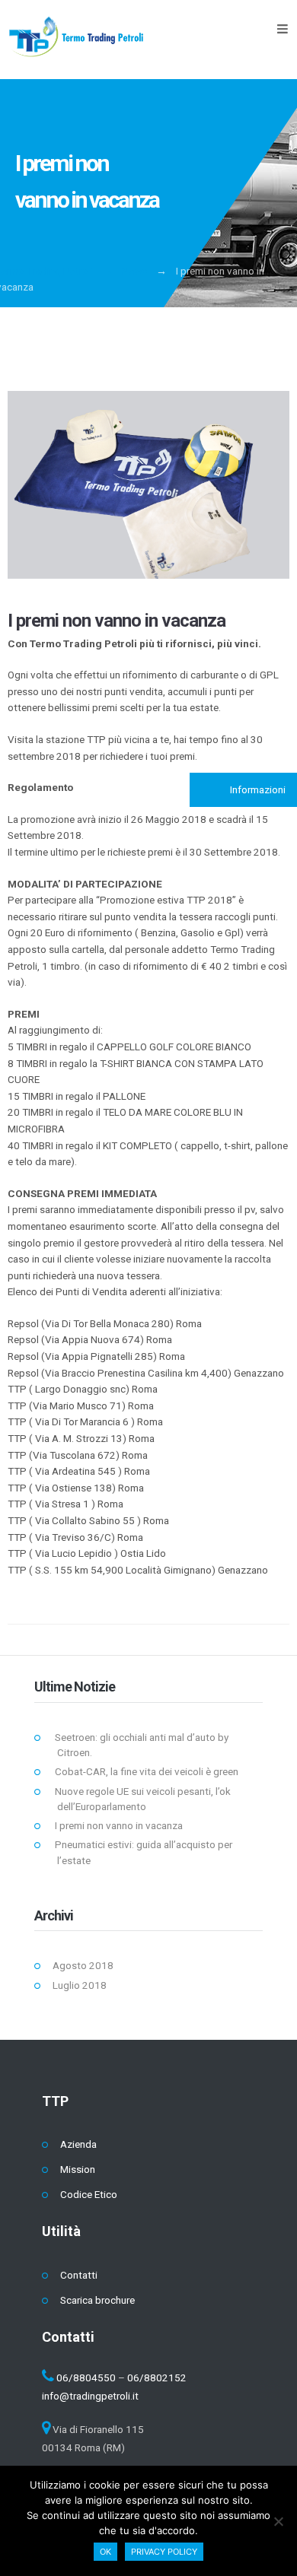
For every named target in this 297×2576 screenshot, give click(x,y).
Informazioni (257, 789)
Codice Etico (89, 2194)
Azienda (78, 2144)
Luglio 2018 (80, 1985)
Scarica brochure (97, 2300)
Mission (78, 2169)
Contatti (79, 2275)
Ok (105, 2552)
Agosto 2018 (83, 1965)
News (134, 271)
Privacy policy (164, 2552)
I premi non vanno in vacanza (117, 621)
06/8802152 (157, 2377)
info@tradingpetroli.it (90, 2396)
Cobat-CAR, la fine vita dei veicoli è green (147, 1771)
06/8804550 (86, 2377)
